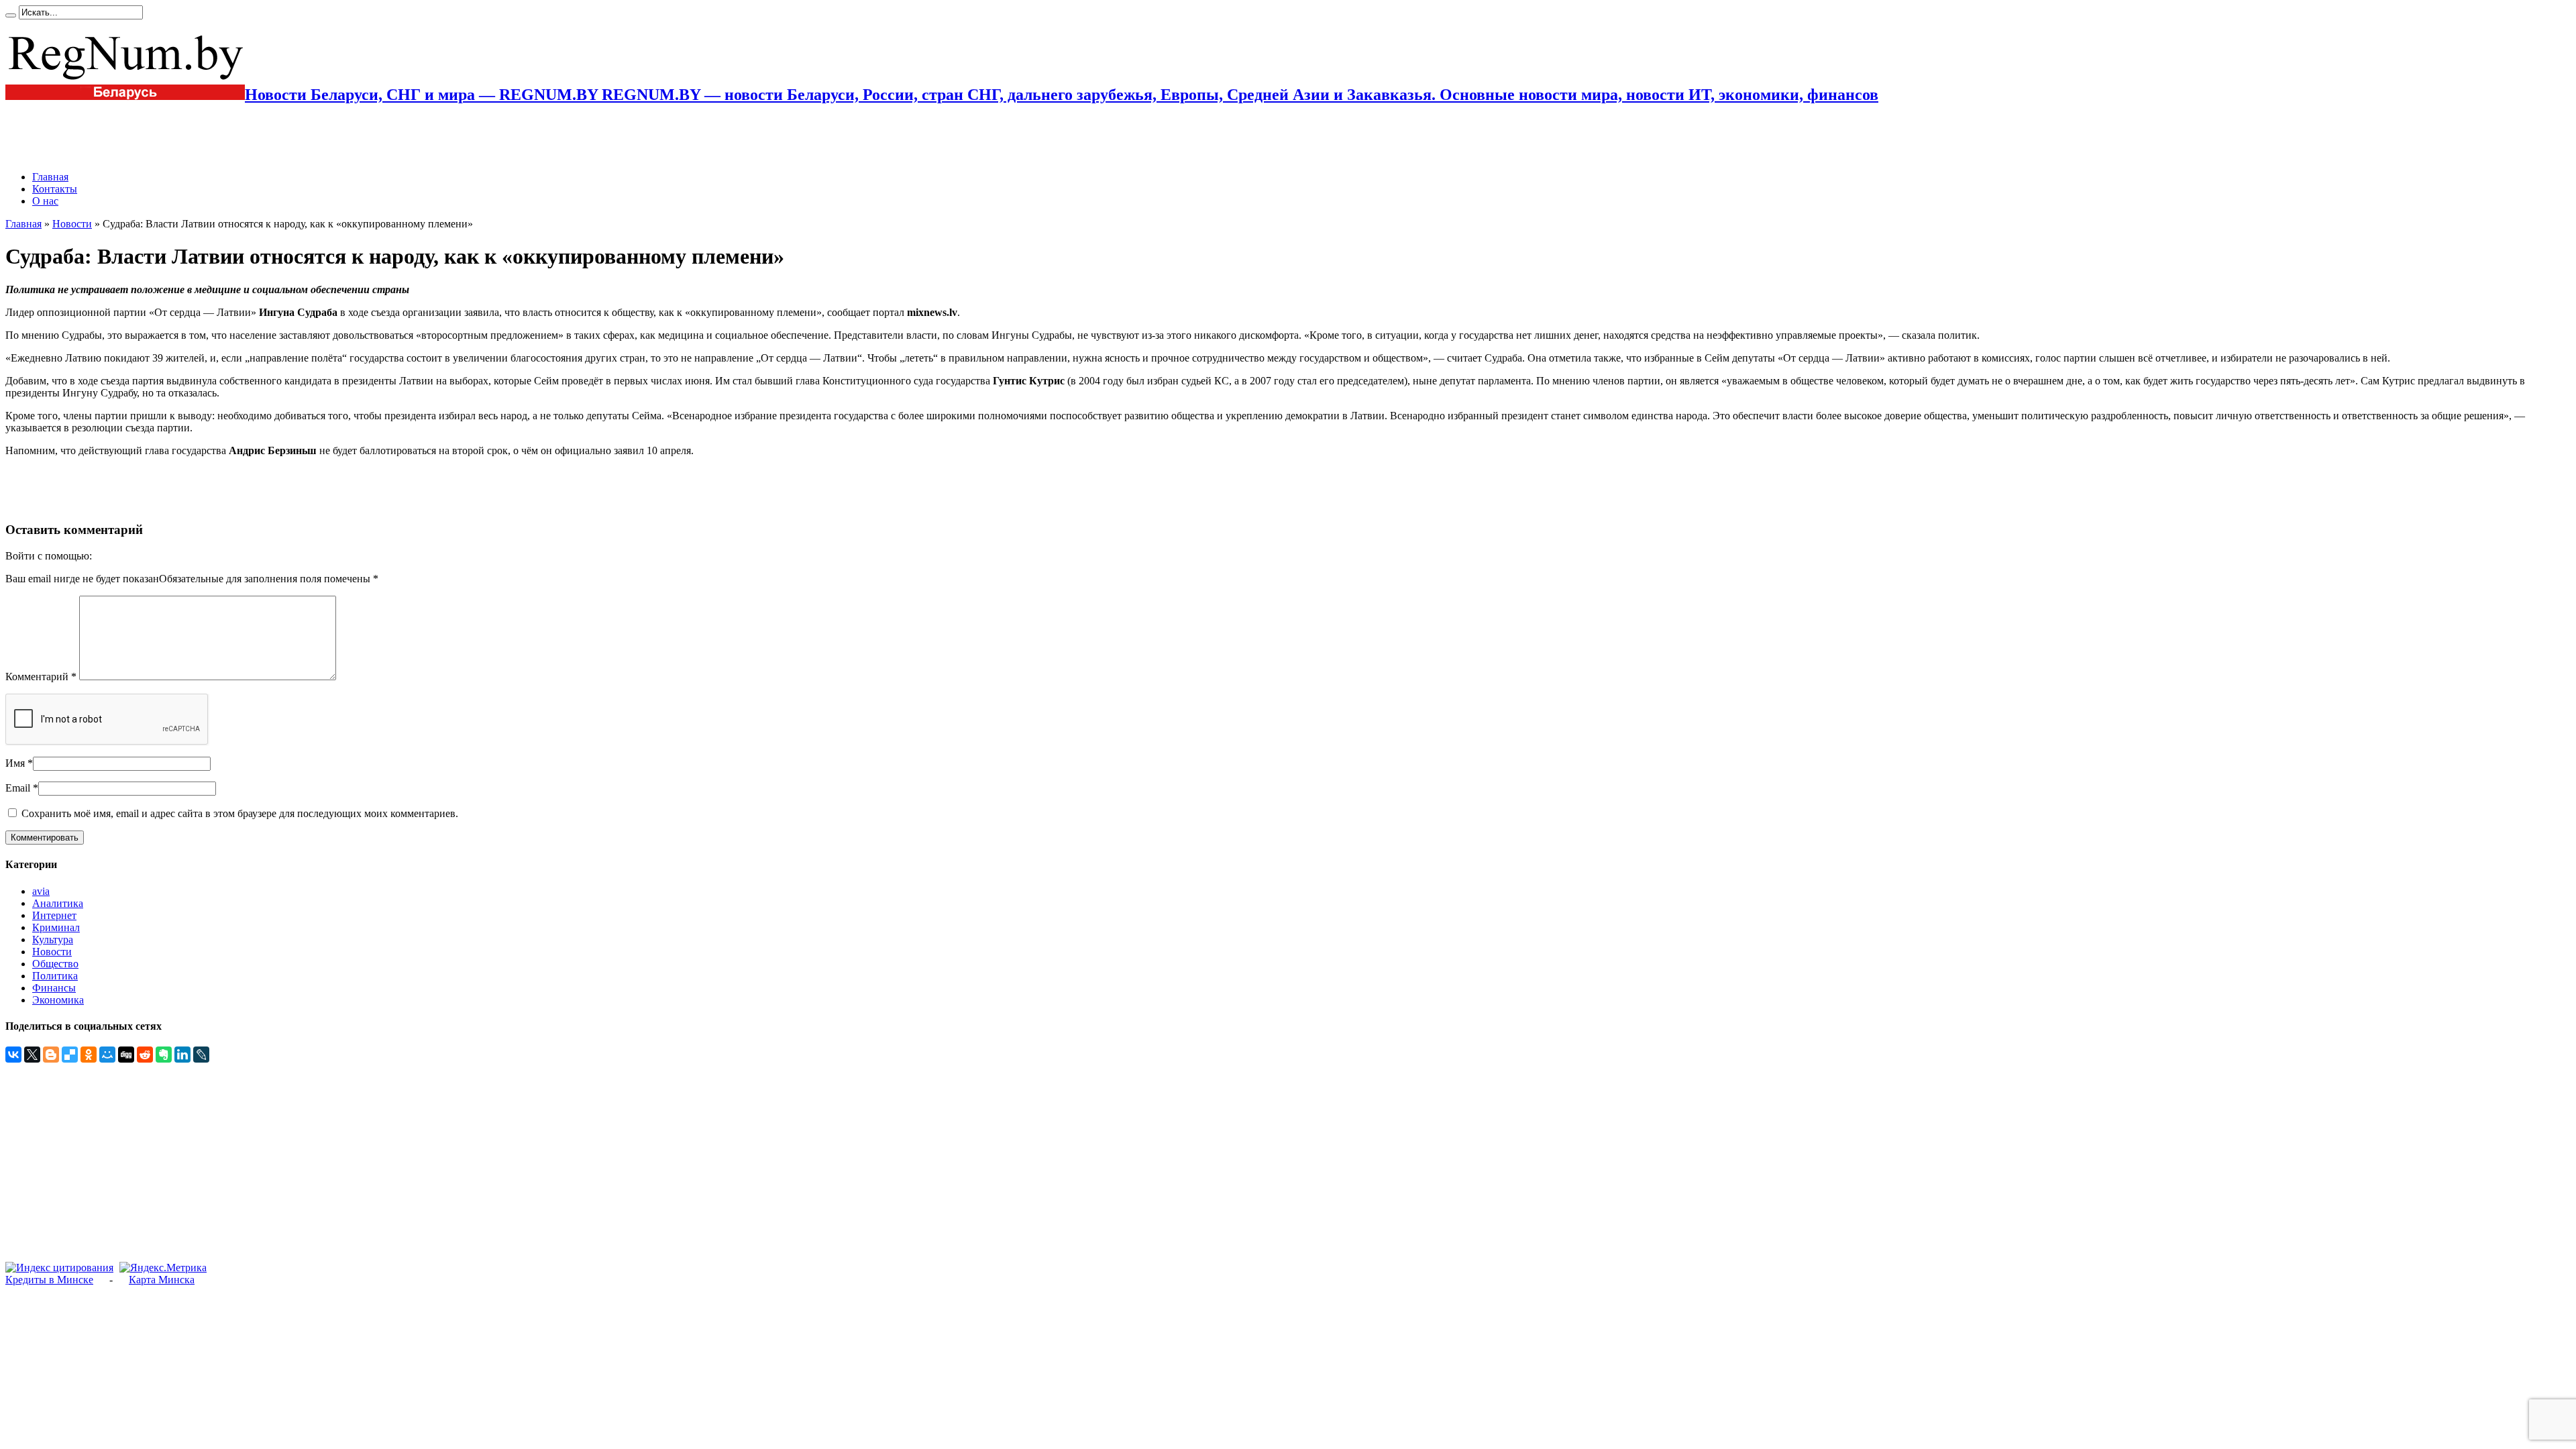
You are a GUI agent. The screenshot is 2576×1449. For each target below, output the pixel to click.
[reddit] (145, 1055)
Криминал (56, 927)
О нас (45, 201)
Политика (55, 976)
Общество (55, 964)
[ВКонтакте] (13, 1055)
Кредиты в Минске (49, 1280)
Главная (50, 177)
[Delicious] (70, 1055)
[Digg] (126, 1055)
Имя (15, 763)
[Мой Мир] (107, 1055)
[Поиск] (11, 15)
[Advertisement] (162, 138)
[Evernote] (164, 1055)
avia (41, 891)
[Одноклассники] (89, 1055)
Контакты (55, 189)
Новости (72, 224)
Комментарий (41, 677)
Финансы (54, 988)
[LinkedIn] (182, 1055)
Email (18, 788)
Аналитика (58, 903)
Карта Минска (162, 1280)
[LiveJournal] (201, 1055)
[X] (32, 1055)
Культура (53, 940)
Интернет (54, 915)
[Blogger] (51, 1055)
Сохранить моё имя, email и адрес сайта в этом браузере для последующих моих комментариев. (240, 813)
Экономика (58, 1000)
